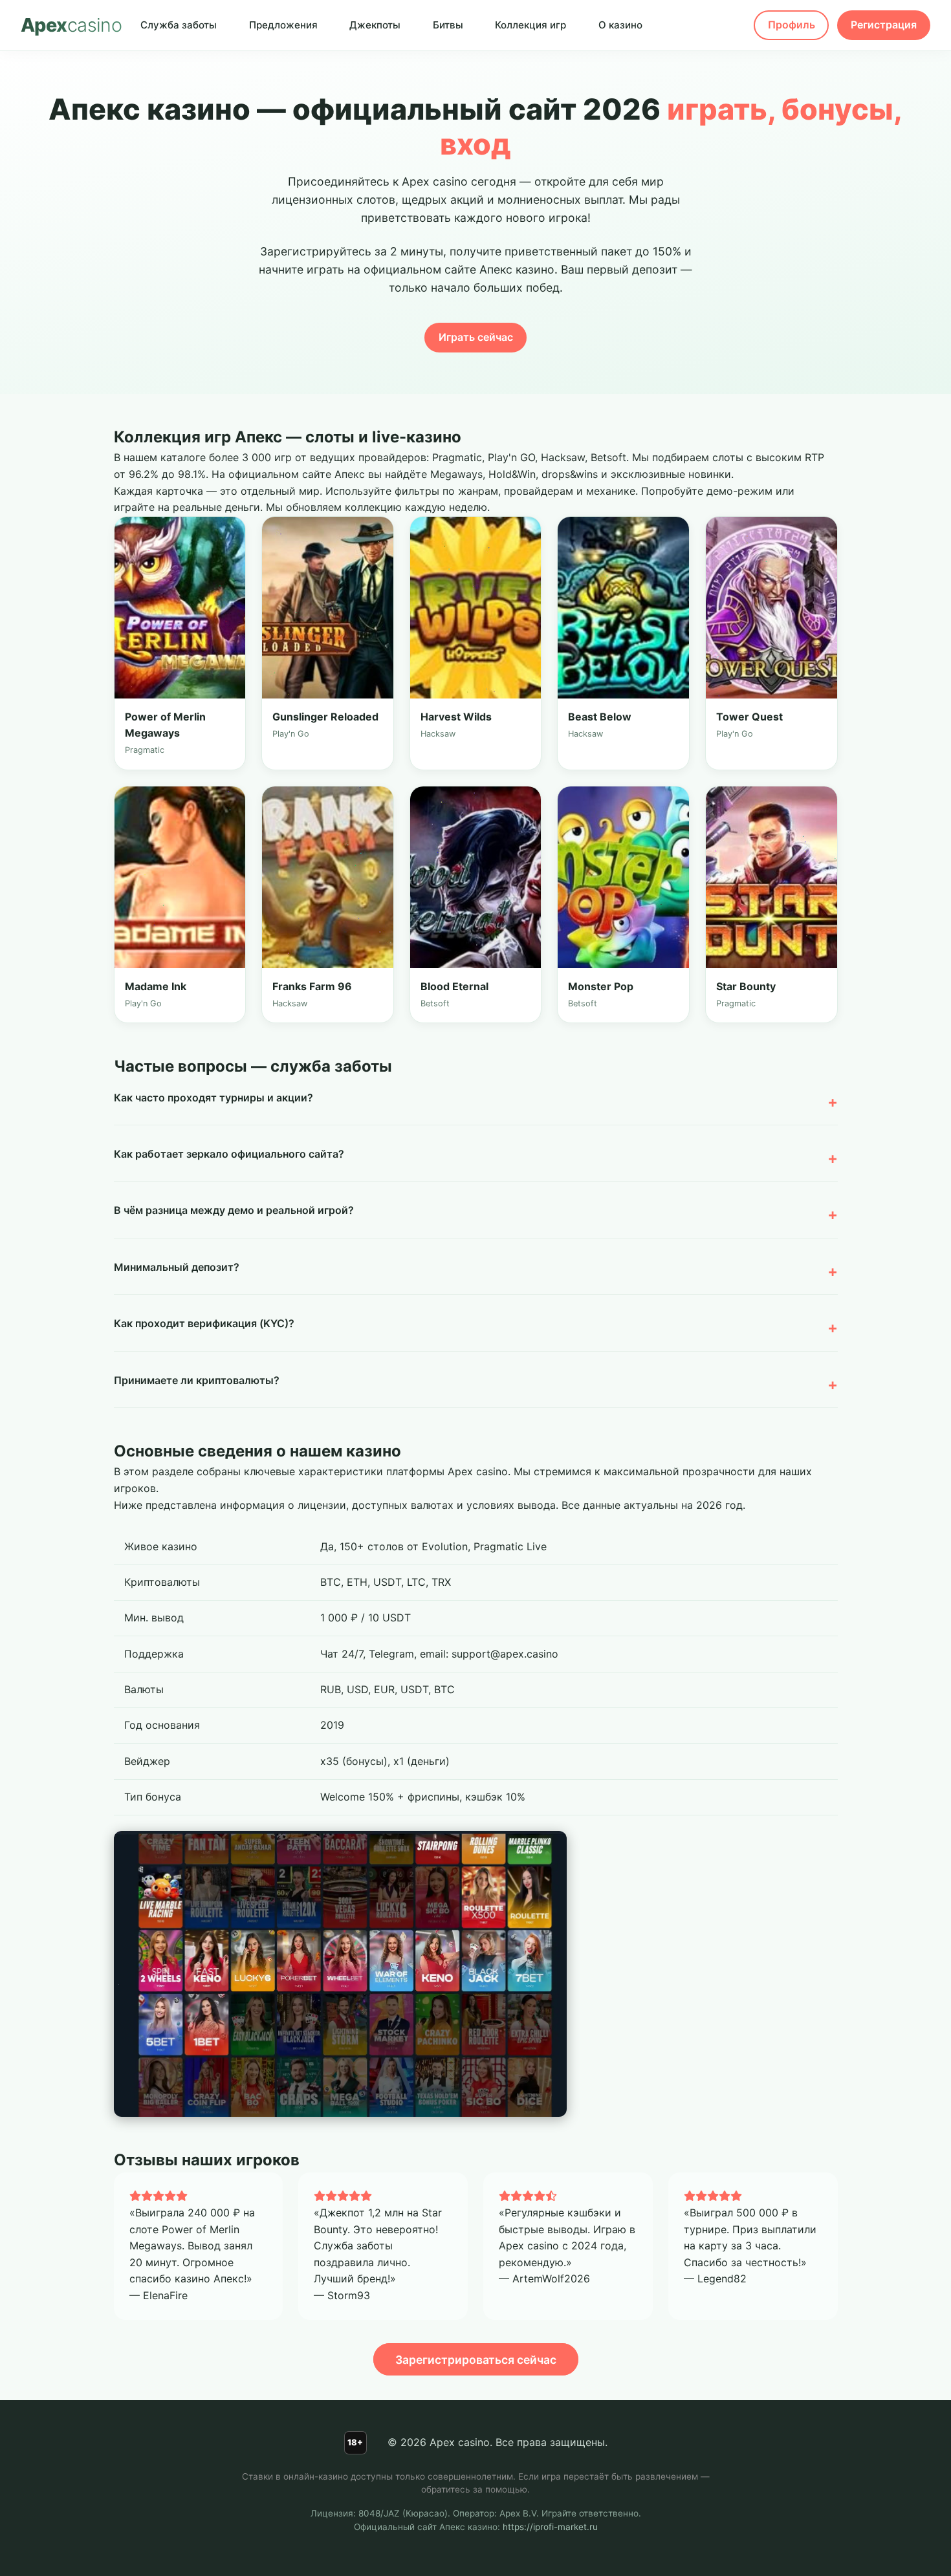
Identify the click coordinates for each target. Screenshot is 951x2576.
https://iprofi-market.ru (550, 2527)
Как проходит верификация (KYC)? (204, 1323)
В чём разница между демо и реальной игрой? (234, 1210)
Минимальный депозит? (177, 1267)
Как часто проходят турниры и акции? (213, 1098)
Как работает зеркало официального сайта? (229, 1154)
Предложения (283, 25)
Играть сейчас (476, 337)
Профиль (792, 25)
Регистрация (884, 25)
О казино (620, 25)
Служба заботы (179, 25)
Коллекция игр (530, 25)
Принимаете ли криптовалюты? (197, 1380)
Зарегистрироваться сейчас (476, 2360)
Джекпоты (375, 25)
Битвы (448, 25)
